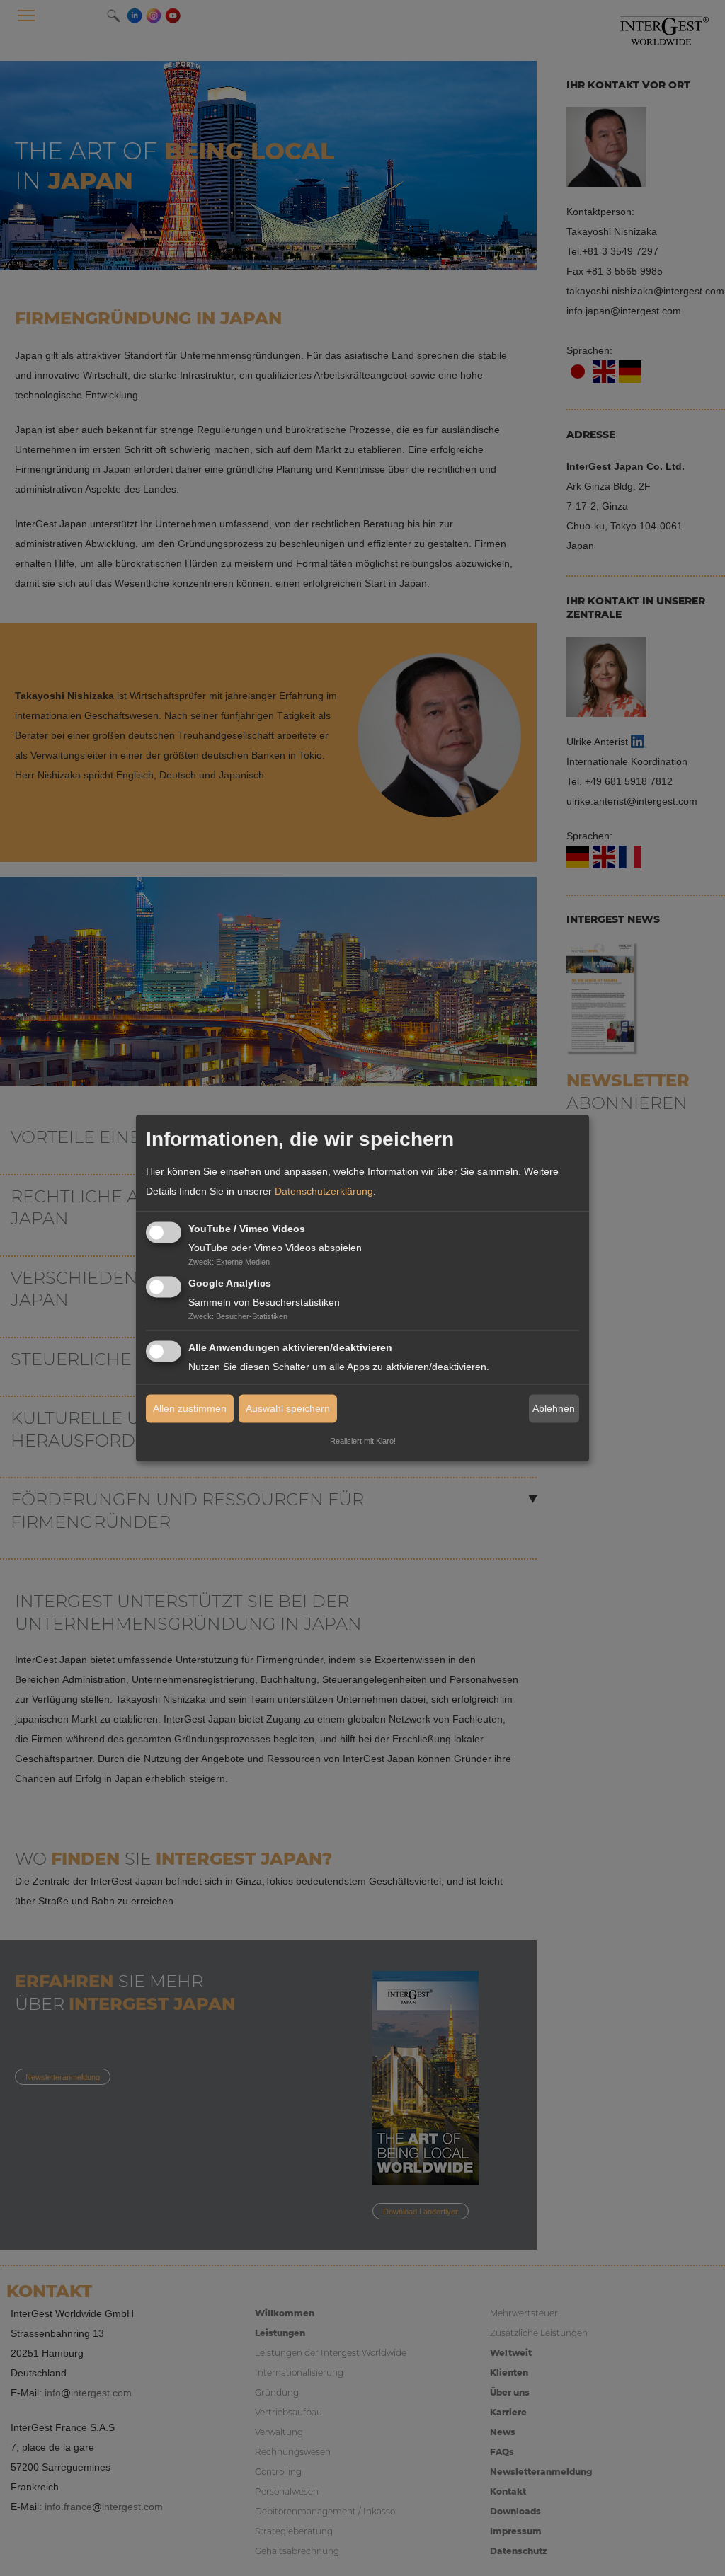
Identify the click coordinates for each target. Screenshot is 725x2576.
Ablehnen (554, 1408)
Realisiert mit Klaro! (363, 1442)
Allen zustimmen (190, 1409)
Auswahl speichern (288, 1409)
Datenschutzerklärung (324, 1191)
